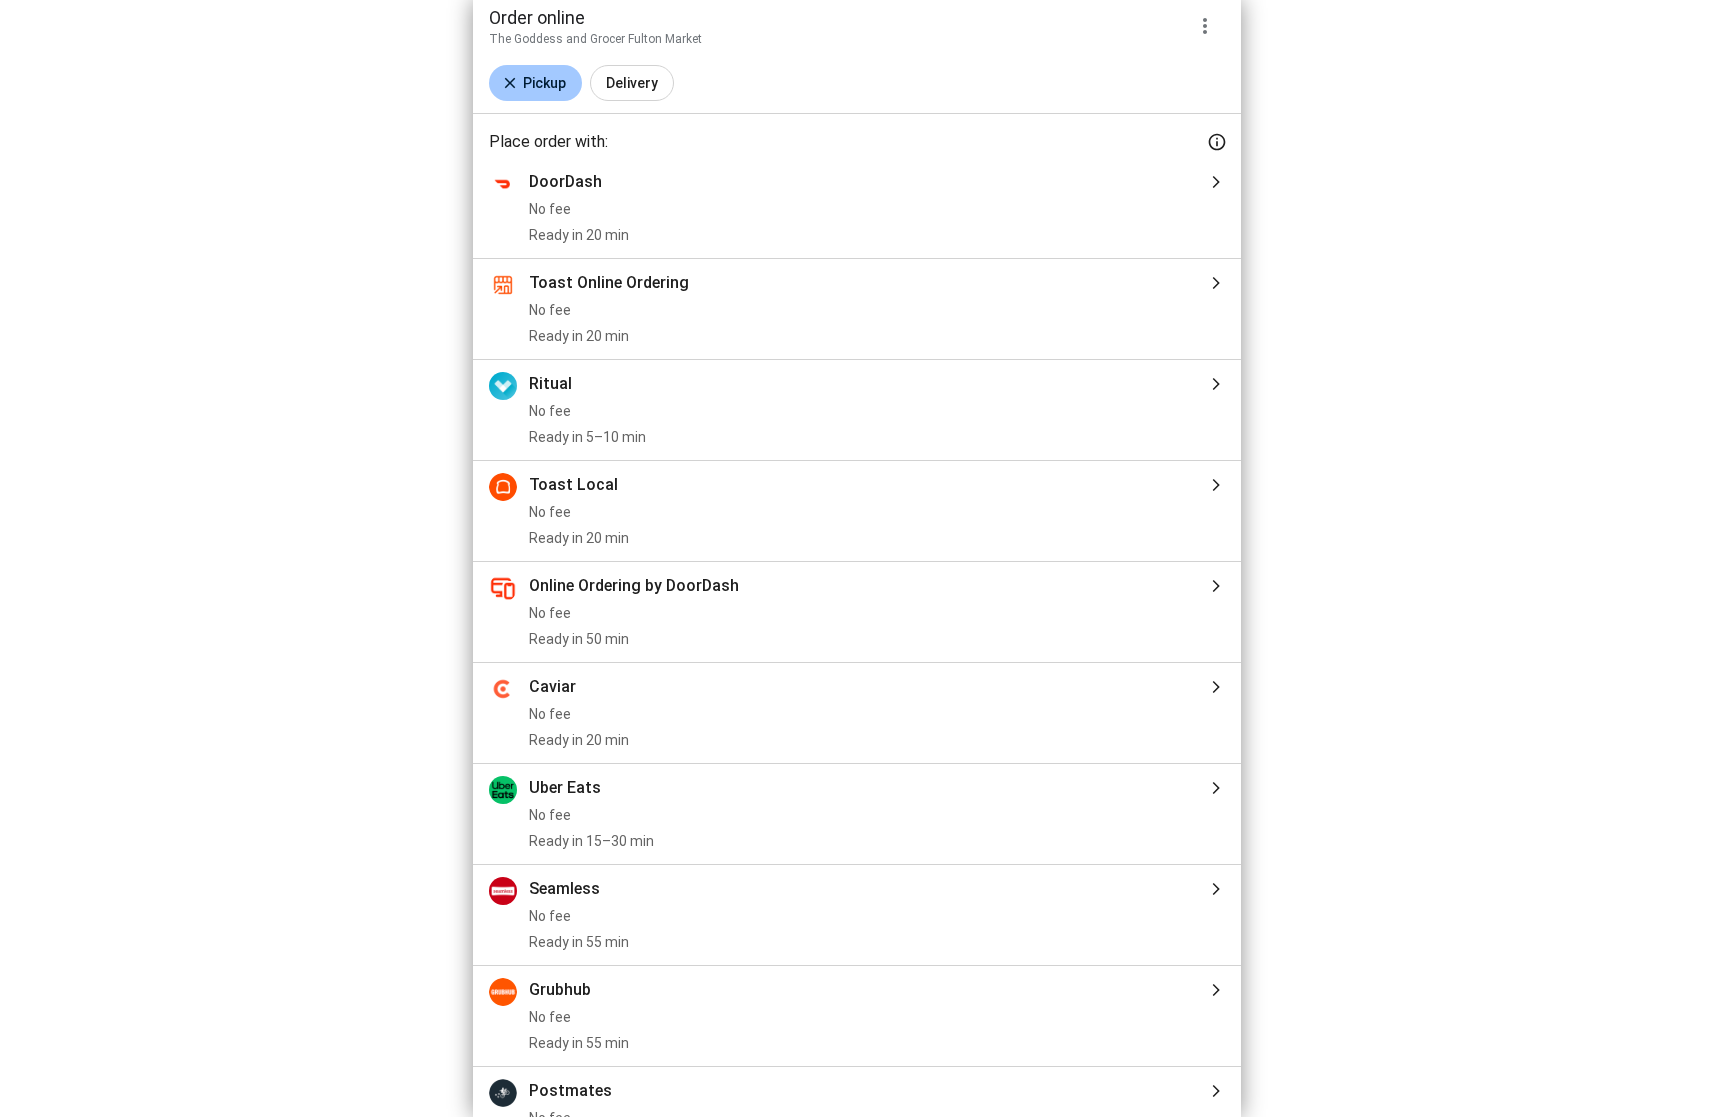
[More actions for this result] (1205, 26)
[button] (535, 83)
